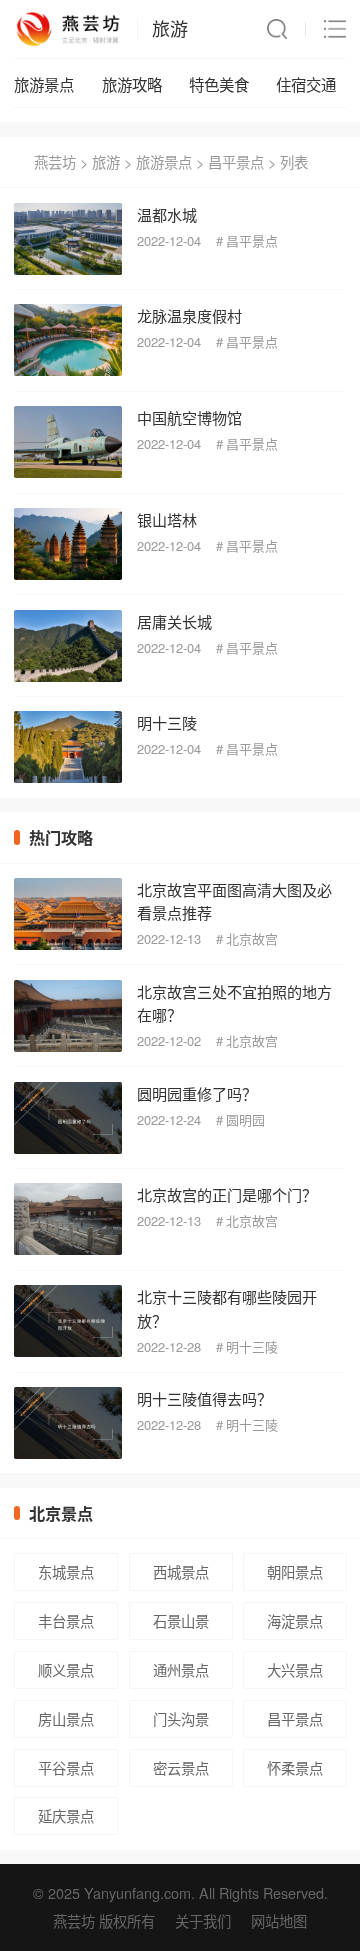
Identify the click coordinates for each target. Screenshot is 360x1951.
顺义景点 (66, 1669)
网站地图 (279, 1920)
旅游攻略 (132, 84)
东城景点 (66, 1571)
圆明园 (245, 1119)
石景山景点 (181, 1625)
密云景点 (181, 1767)
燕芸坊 (55, 161)
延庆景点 (66, 1815)
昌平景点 (236, 161)
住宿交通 (306, 84)
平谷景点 (66, 1767)
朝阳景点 (295, 1571)
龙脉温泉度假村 (189, 315)
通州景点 (181, 1669)
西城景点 (181, 1571)
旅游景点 (44, 84)
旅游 (170, 28)
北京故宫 (252, 938)
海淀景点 (295, 1620)
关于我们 (203, 1920)
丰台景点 (66, 1620)
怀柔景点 (295, 1767)
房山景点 (66, 1718)
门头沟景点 (181, 1723)
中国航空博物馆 (189, 417)
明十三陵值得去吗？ (204, 1398)
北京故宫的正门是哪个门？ (227, 1194)
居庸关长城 (174, 621)
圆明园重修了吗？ (197, 1093)
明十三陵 (167, 722)
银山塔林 (167, 519)
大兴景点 (295, 1669)
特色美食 (219, 84)
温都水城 (167, 214)
